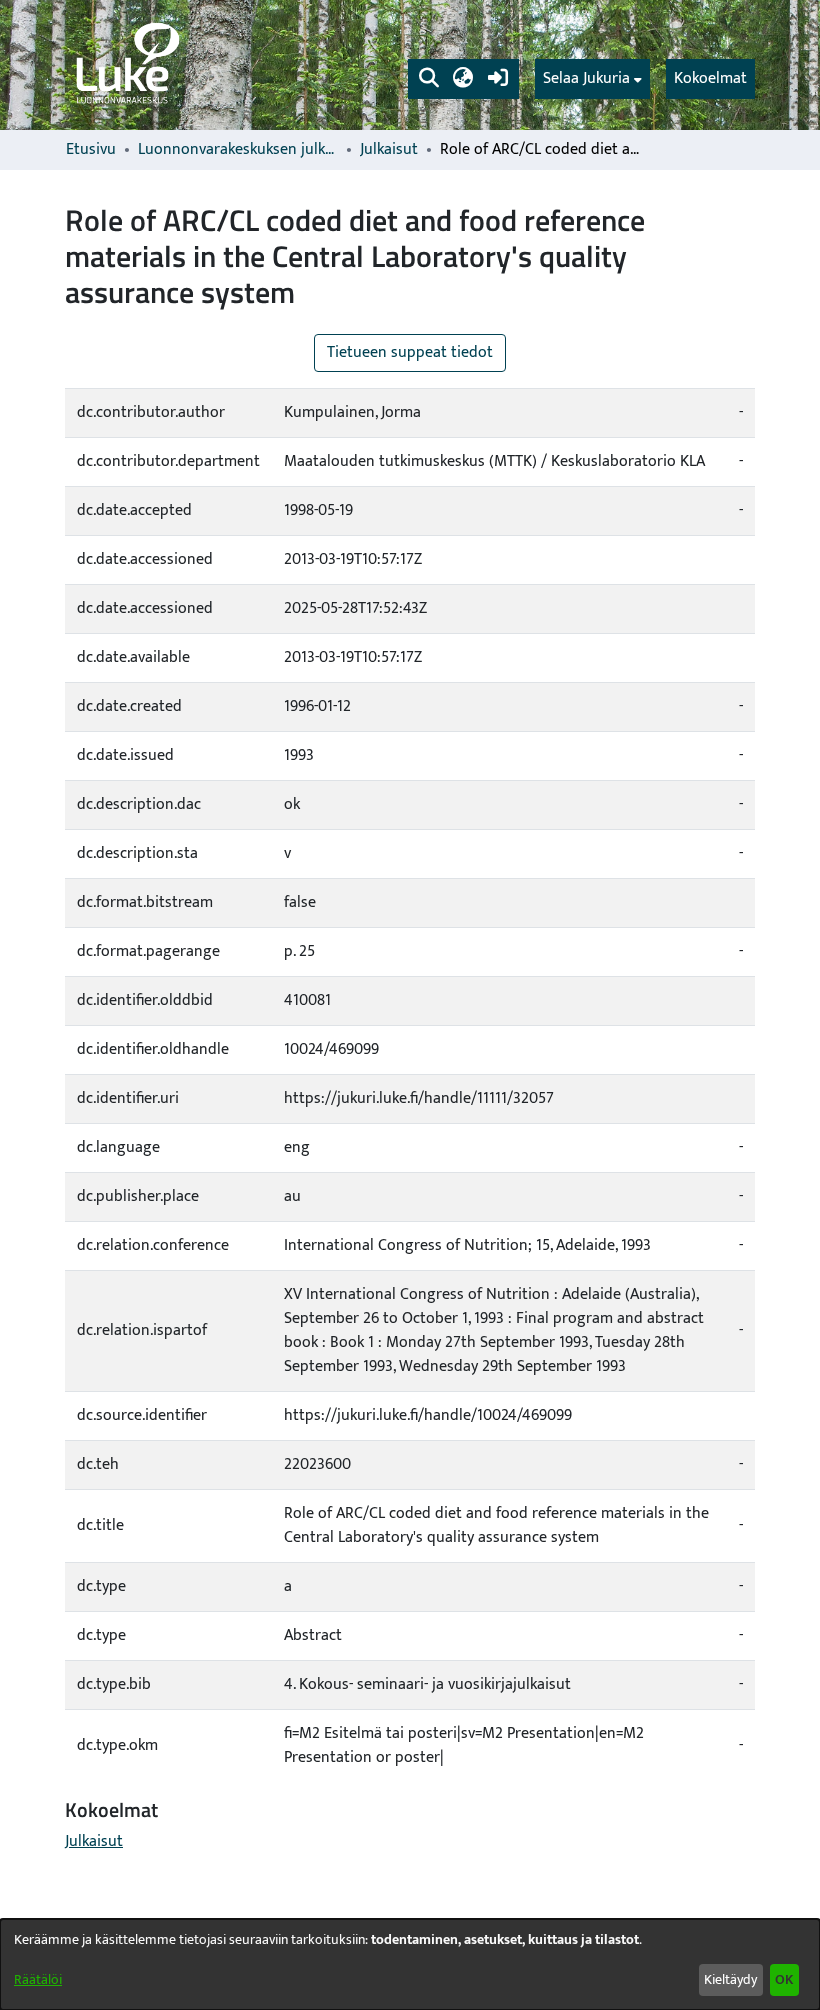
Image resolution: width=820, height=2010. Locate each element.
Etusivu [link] (91, 150)
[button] (428, 79)
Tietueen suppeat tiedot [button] (410, 352)
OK (784, 1979)
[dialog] (410, 1964)
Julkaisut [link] (389, 150)
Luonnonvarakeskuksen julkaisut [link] (238, 150)
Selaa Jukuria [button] (586, 79)
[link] (126, 65)
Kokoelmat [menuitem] (710, 78)
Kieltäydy (730, 1979)
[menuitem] (592, 79)
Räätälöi (38, 1979)
